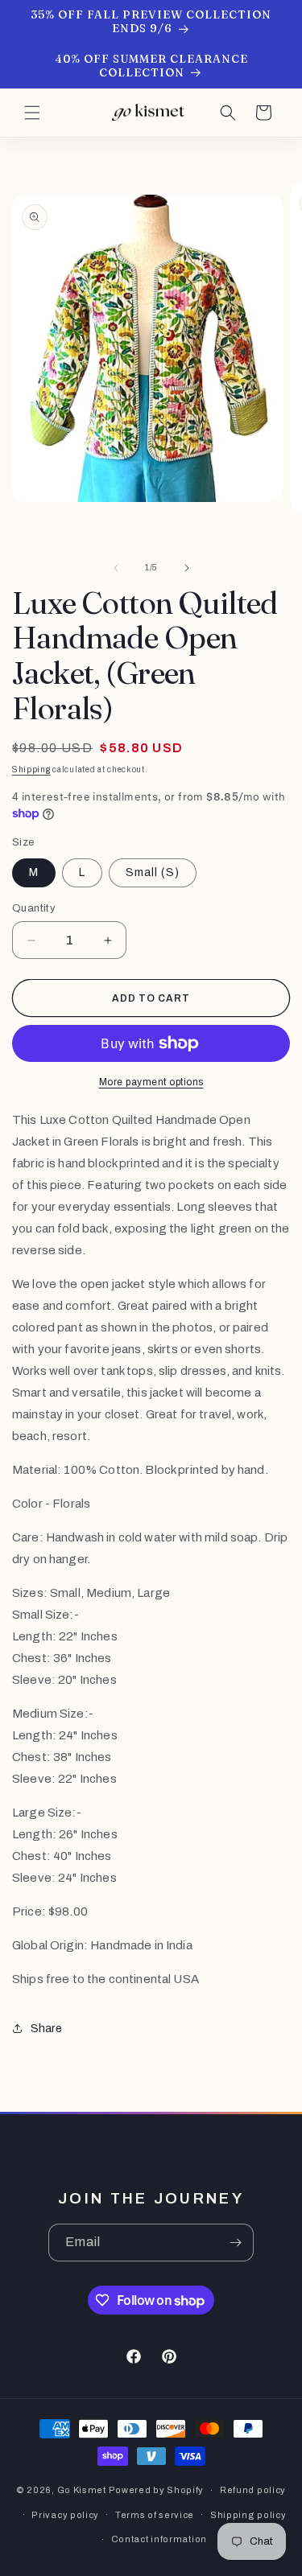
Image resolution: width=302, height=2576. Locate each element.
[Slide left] (116, 568)
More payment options (151, 1082)
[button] (32, 113)
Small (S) (153, 872)
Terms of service (155, 2515)
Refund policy (253, 2490)
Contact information (159, 2539)
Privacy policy (65, 2515)
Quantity (34, 908)
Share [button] (46, 2029)
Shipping (31, 770)
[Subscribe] (235, 2243)
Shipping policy (248, 2515)
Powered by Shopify (157, 2490)
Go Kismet (82, 2490)
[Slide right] (187, 568)
